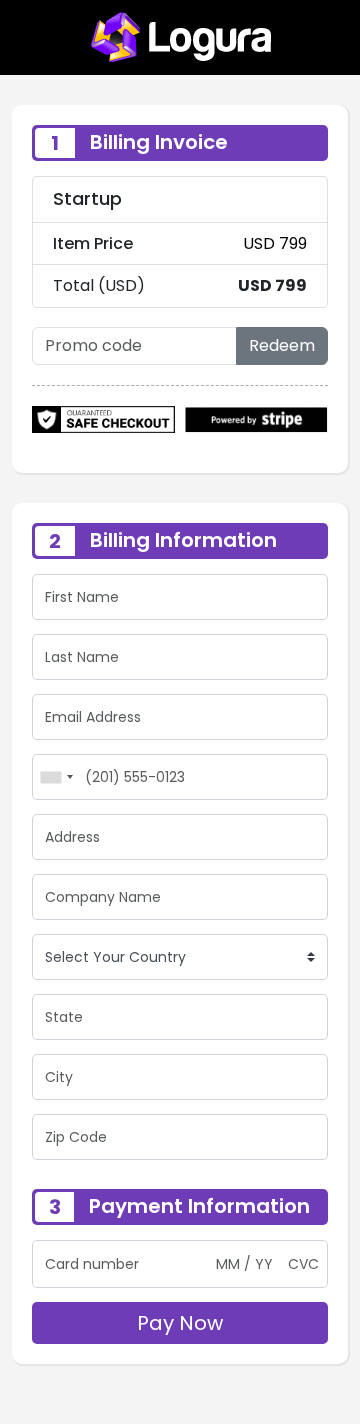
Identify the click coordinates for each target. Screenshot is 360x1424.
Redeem (282, 345)
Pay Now (180, 1323)
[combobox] (56, 777)
